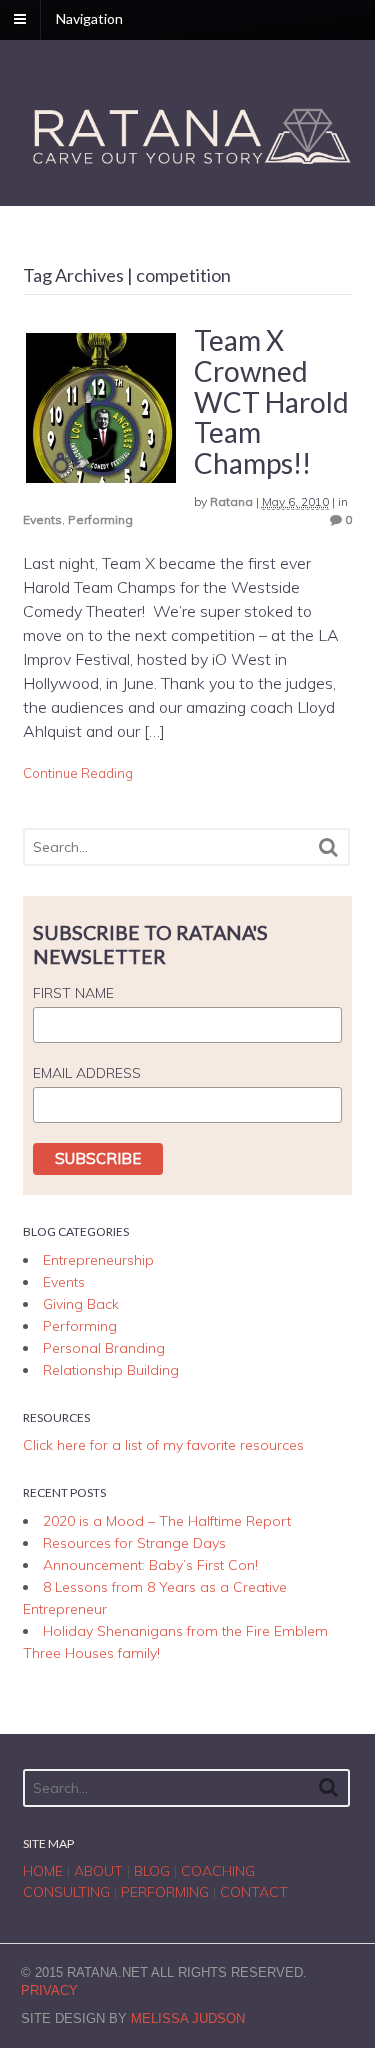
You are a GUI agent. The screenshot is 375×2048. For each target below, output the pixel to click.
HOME (43, 1871)
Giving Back (81, 1304)
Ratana (231, 501)
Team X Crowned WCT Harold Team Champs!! (271, 401)
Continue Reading (78, 773)
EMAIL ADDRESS (87, 1073)
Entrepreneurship (98, 1260)
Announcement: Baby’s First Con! (150, 1565)
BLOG (152, 1871)
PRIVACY (49, 1990)
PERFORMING (165, 1892)
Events (42, 519)
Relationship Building (111, 1370)
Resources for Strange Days (134, 1543)
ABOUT (98, 1871)
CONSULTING (66, 1892)
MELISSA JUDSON (188, 2018)
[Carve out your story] (188, 165)
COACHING (218, 1871)
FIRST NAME (73, 993)
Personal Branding (104, 1348)
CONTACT (254, 1892)
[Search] (328, 847)
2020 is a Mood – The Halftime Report (167, 1521)
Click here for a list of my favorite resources (163, 1445)
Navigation (89, 18)
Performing (100, 519)
